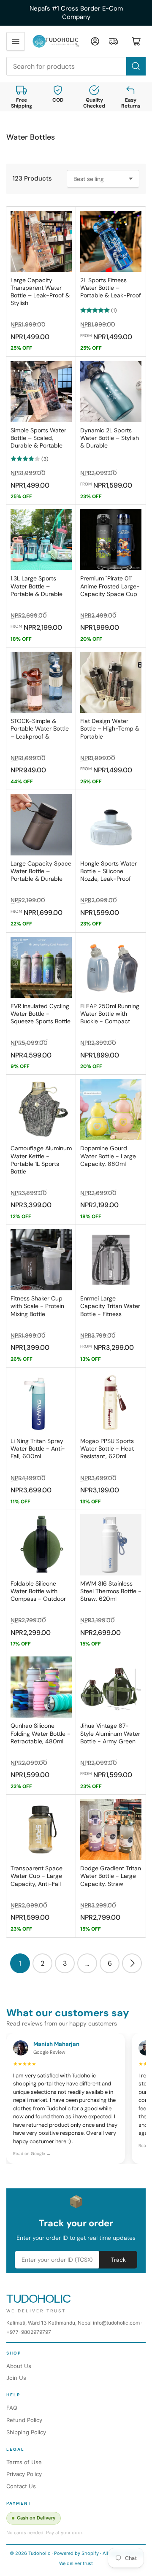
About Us (19, 2366)
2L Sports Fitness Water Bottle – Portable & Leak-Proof (111, 288)
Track (118, 2260)
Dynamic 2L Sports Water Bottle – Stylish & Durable (110, 438)
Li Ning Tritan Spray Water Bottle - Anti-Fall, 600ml (38, 1448)
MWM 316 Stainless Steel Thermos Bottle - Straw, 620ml (111, 1591)
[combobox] (76, 66)
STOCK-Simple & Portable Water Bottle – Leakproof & (40, 728)
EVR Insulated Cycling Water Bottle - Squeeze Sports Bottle (41, 1014)
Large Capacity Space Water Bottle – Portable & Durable (41, 871)
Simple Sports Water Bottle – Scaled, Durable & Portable (38, 438)
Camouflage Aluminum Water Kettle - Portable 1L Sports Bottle (41, 1160)
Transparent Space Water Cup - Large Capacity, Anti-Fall (37, 1876)
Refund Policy (24, 2420)
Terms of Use (24, 2462)
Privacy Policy (24, 2474)
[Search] (136, 66)
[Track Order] (114, 41)
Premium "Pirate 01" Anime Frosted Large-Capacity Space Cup (110, 586)
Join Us (16, 2378)
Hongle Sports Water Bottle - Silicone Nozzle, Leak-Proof (109, 871)
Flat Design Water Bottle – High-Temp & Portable (110, 728)
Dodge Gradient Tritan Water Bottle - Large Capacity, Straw (111, 1876)
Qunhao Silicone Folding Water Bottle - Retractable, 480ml (41, 1733)
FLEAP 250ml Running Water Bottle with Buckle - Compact (110, 1014)
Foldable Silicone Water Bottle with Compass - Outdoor (38, 1591)
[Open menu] (16, 41)
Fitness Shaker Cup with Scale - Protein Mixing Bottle (37, 1306)
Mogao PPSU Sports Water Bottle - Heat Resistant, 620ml (107, 1448)
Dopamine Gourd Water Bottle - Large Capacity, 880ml (108, 1156)
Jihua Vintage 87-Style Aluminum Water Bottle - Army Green (110, 1733)
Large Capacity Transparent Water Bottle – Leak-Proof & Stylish (40, 292)
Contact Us (21, 2486)
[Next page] (132, 1963)
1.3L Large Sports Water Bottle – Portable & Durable (37, 586)
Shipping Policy (26, 2432)
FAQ (12, 2408)
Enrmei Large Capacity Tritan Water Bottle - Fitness (110, 1306)
